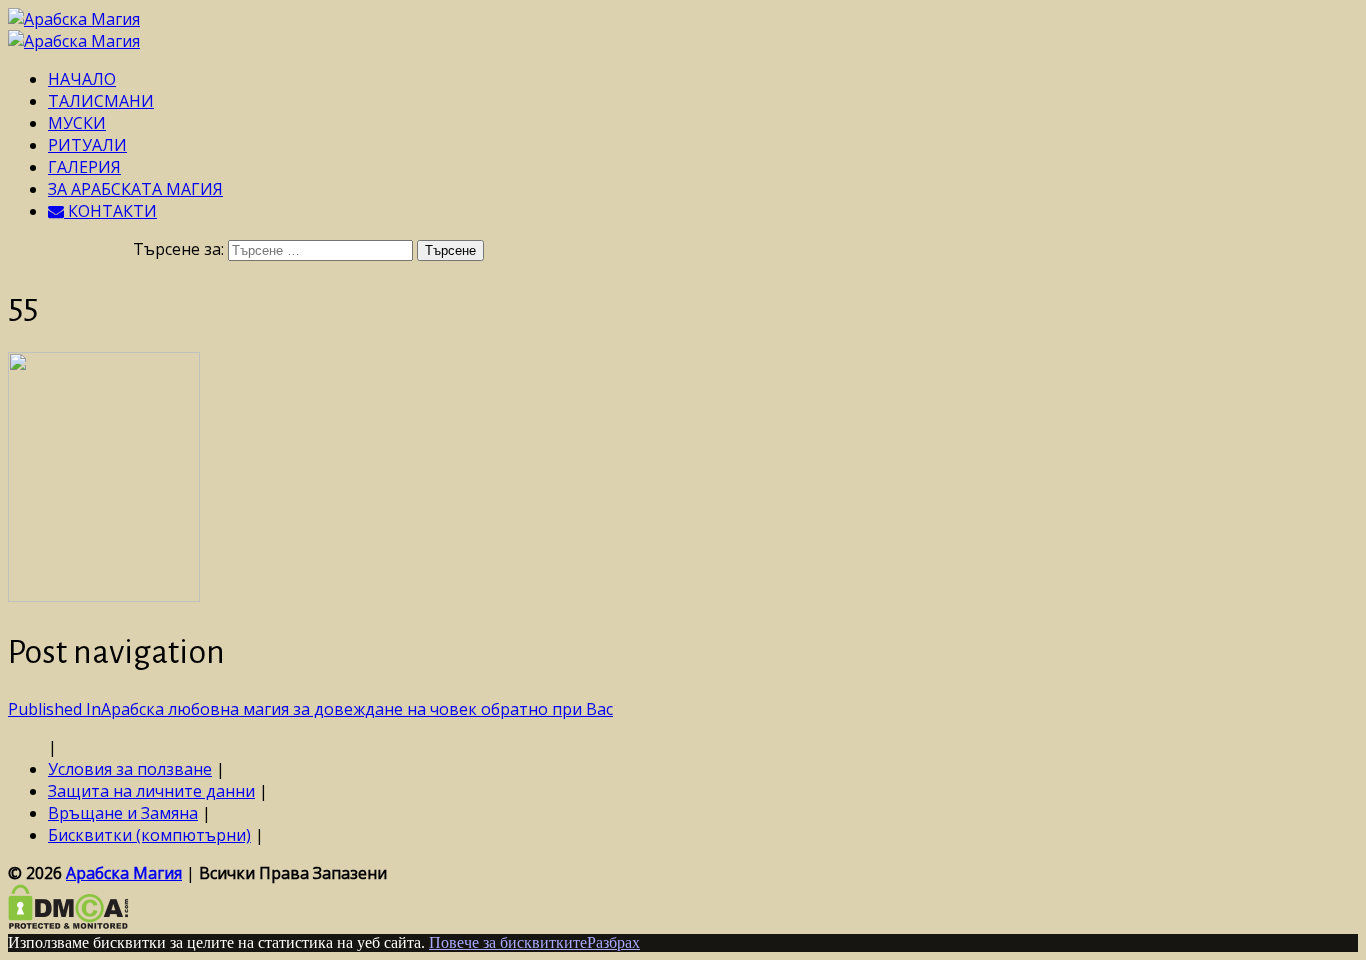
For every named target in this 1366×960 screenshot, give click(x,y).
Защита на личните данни (151, 791)
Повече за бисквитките (508, 942)
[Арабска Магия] (74, 19)
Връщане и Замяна (123, 813)
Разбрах (613, 942)
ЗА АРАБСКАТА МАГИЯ (135, 189)
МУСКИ (77, 123)
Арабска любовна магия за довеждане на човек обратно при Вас (310, 709)
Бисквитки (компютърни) (149, 835)
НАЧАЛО (82, 79)
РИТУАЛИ (87, 145)
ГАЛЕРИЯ (84, 167)
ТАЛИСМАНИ (101, 101)
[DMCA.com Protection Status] (68, 923)
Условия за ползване (130, 769)
